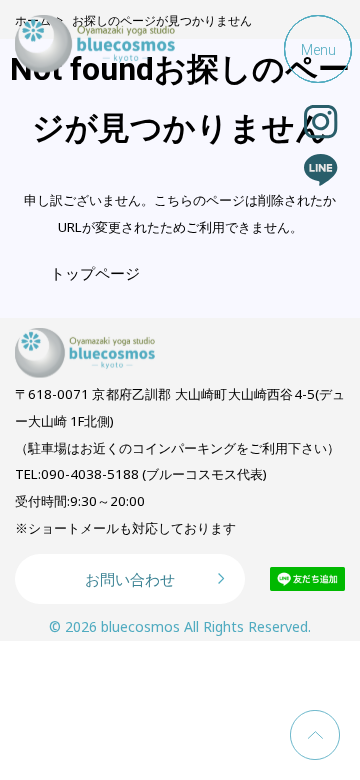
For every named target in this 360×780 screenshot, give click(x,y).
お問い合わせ (130, 579)
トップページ (95, 273)
